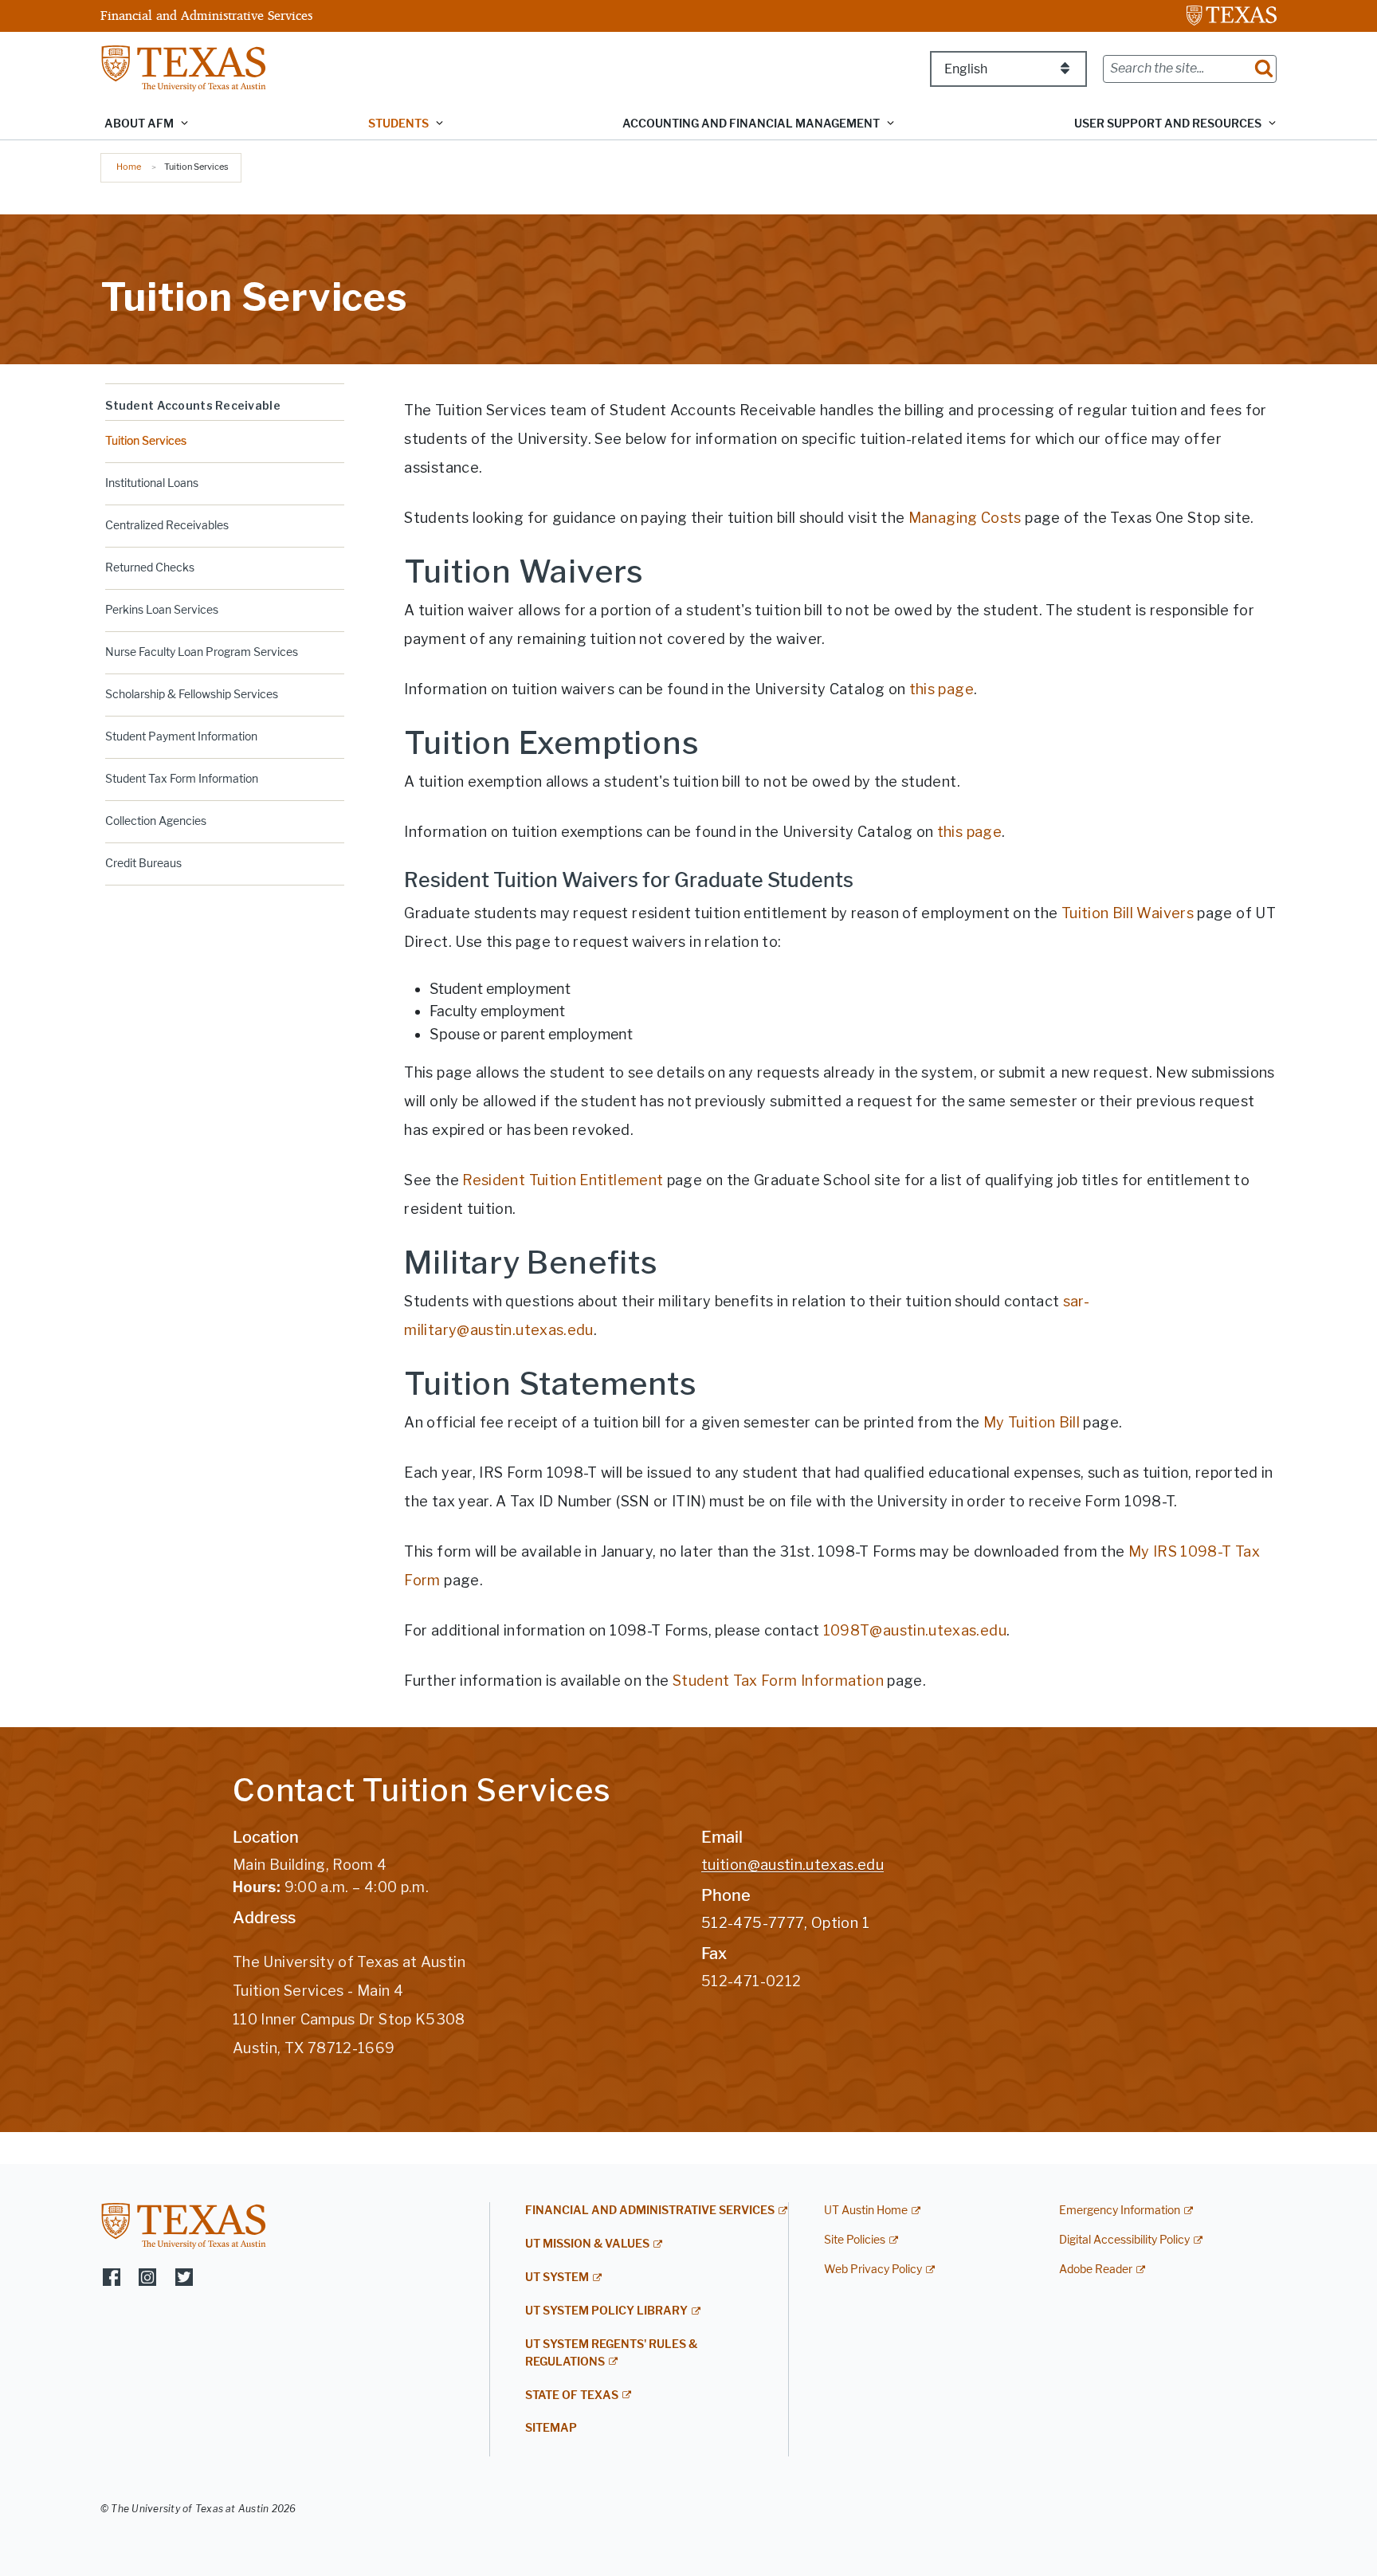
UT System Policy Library (606, 2311)
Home (129, 167)
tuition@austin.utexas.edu (792, 1865)
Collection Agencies (156, 821)
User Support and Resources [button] (1168, 124)
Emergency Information (1120, 2211)
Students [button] (398, 124)
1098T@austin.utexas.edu (915, 1630)
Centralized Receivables (167, 526)
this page (942, 689)
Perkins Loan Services (162, 610)
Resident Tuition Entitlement (563, 1180)
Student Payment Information (181, 737)
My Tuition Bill (1032, 1422)
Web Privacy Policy (873, 2270)
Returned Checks (150, 568)
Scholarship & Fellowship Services (192, 695)
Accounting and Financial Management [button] (751, 124)
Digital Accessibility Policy (1124, 2240)
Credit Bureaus (143, 864)
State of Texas (572, 2395)
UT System (557, 2278)
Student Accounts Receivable (193, 405)
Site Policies (855, 2240)
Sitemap (551, 2428)
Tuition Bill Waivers (1128, 913)
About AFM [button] (139, 124)
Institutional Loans (152, 483)
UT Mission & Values (587, 2244)
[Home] (184, 67)
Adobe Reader (1096, 2270)
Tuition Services (146, 441)
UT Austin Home (866, 2211)
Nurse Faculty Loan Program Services (202, 652)
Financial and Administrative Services (206, 15)
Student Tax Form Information (182, 779)
